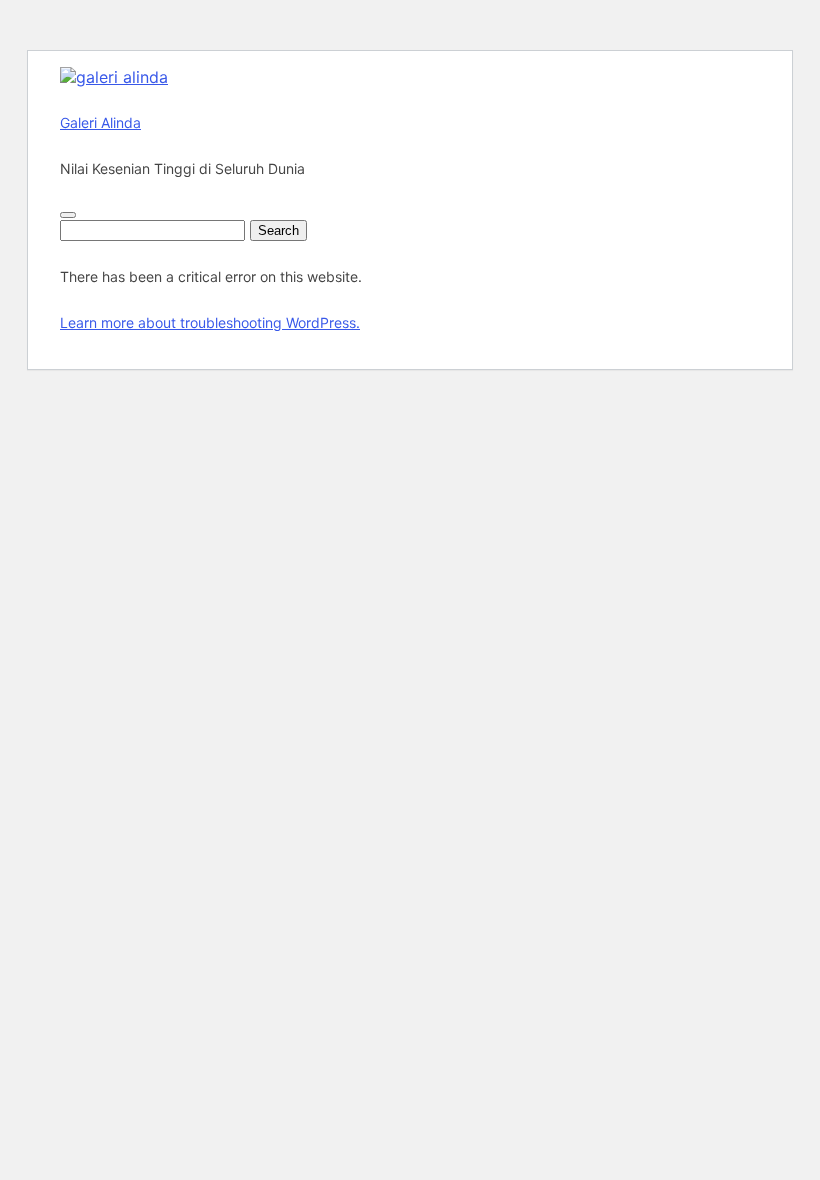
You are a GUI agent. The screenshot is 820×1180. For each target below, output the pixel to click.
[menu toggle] (68, 215)
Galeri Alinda (100, 122)
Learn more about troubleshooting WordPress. (210, 322)
